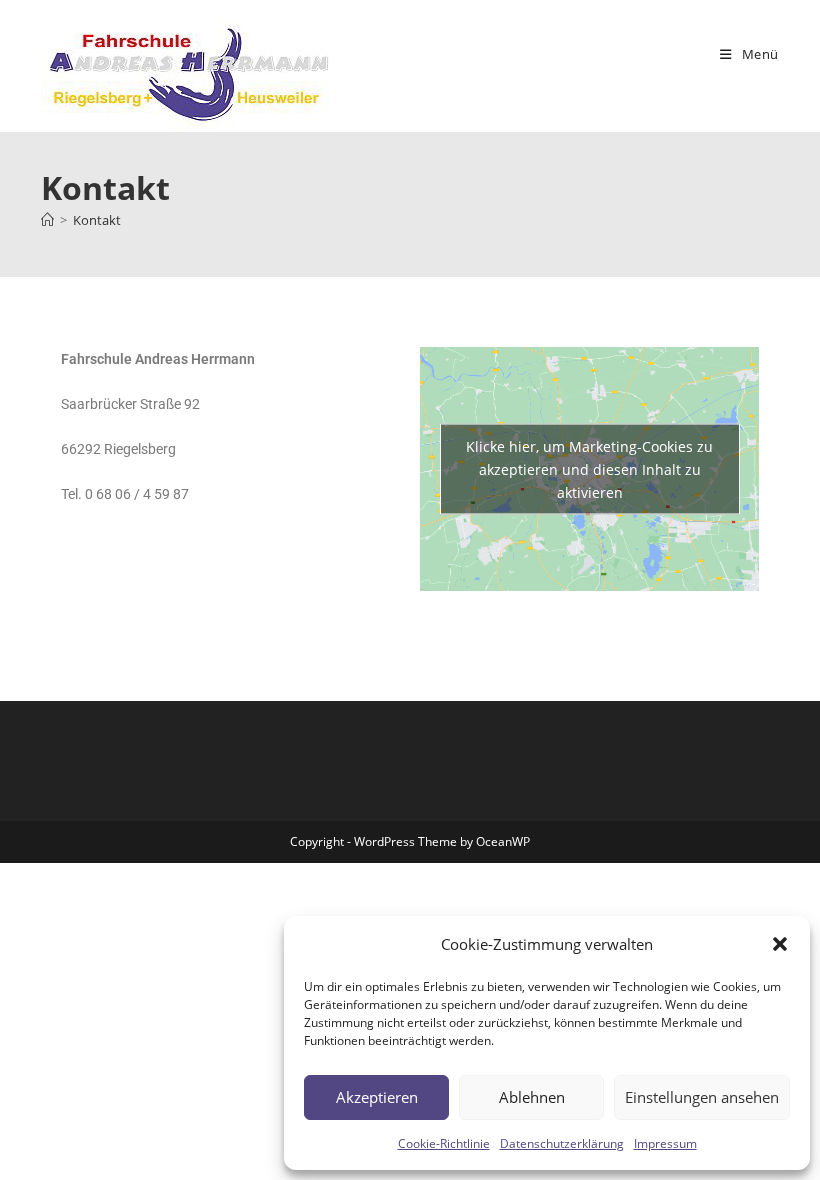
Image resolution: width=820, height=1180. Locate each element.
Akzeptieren (377, 1097)
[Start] (47, 220)
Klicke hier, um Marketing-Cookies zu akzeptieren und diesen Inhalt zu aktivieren (589, 468)
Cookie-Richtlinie (444, 1143)
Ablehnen (532, 1097)
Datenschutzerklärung (562, 1143)
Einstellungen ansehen (702, 1097)
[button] (780, 944)
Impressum (665, 1143)
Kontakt (97, 220)
